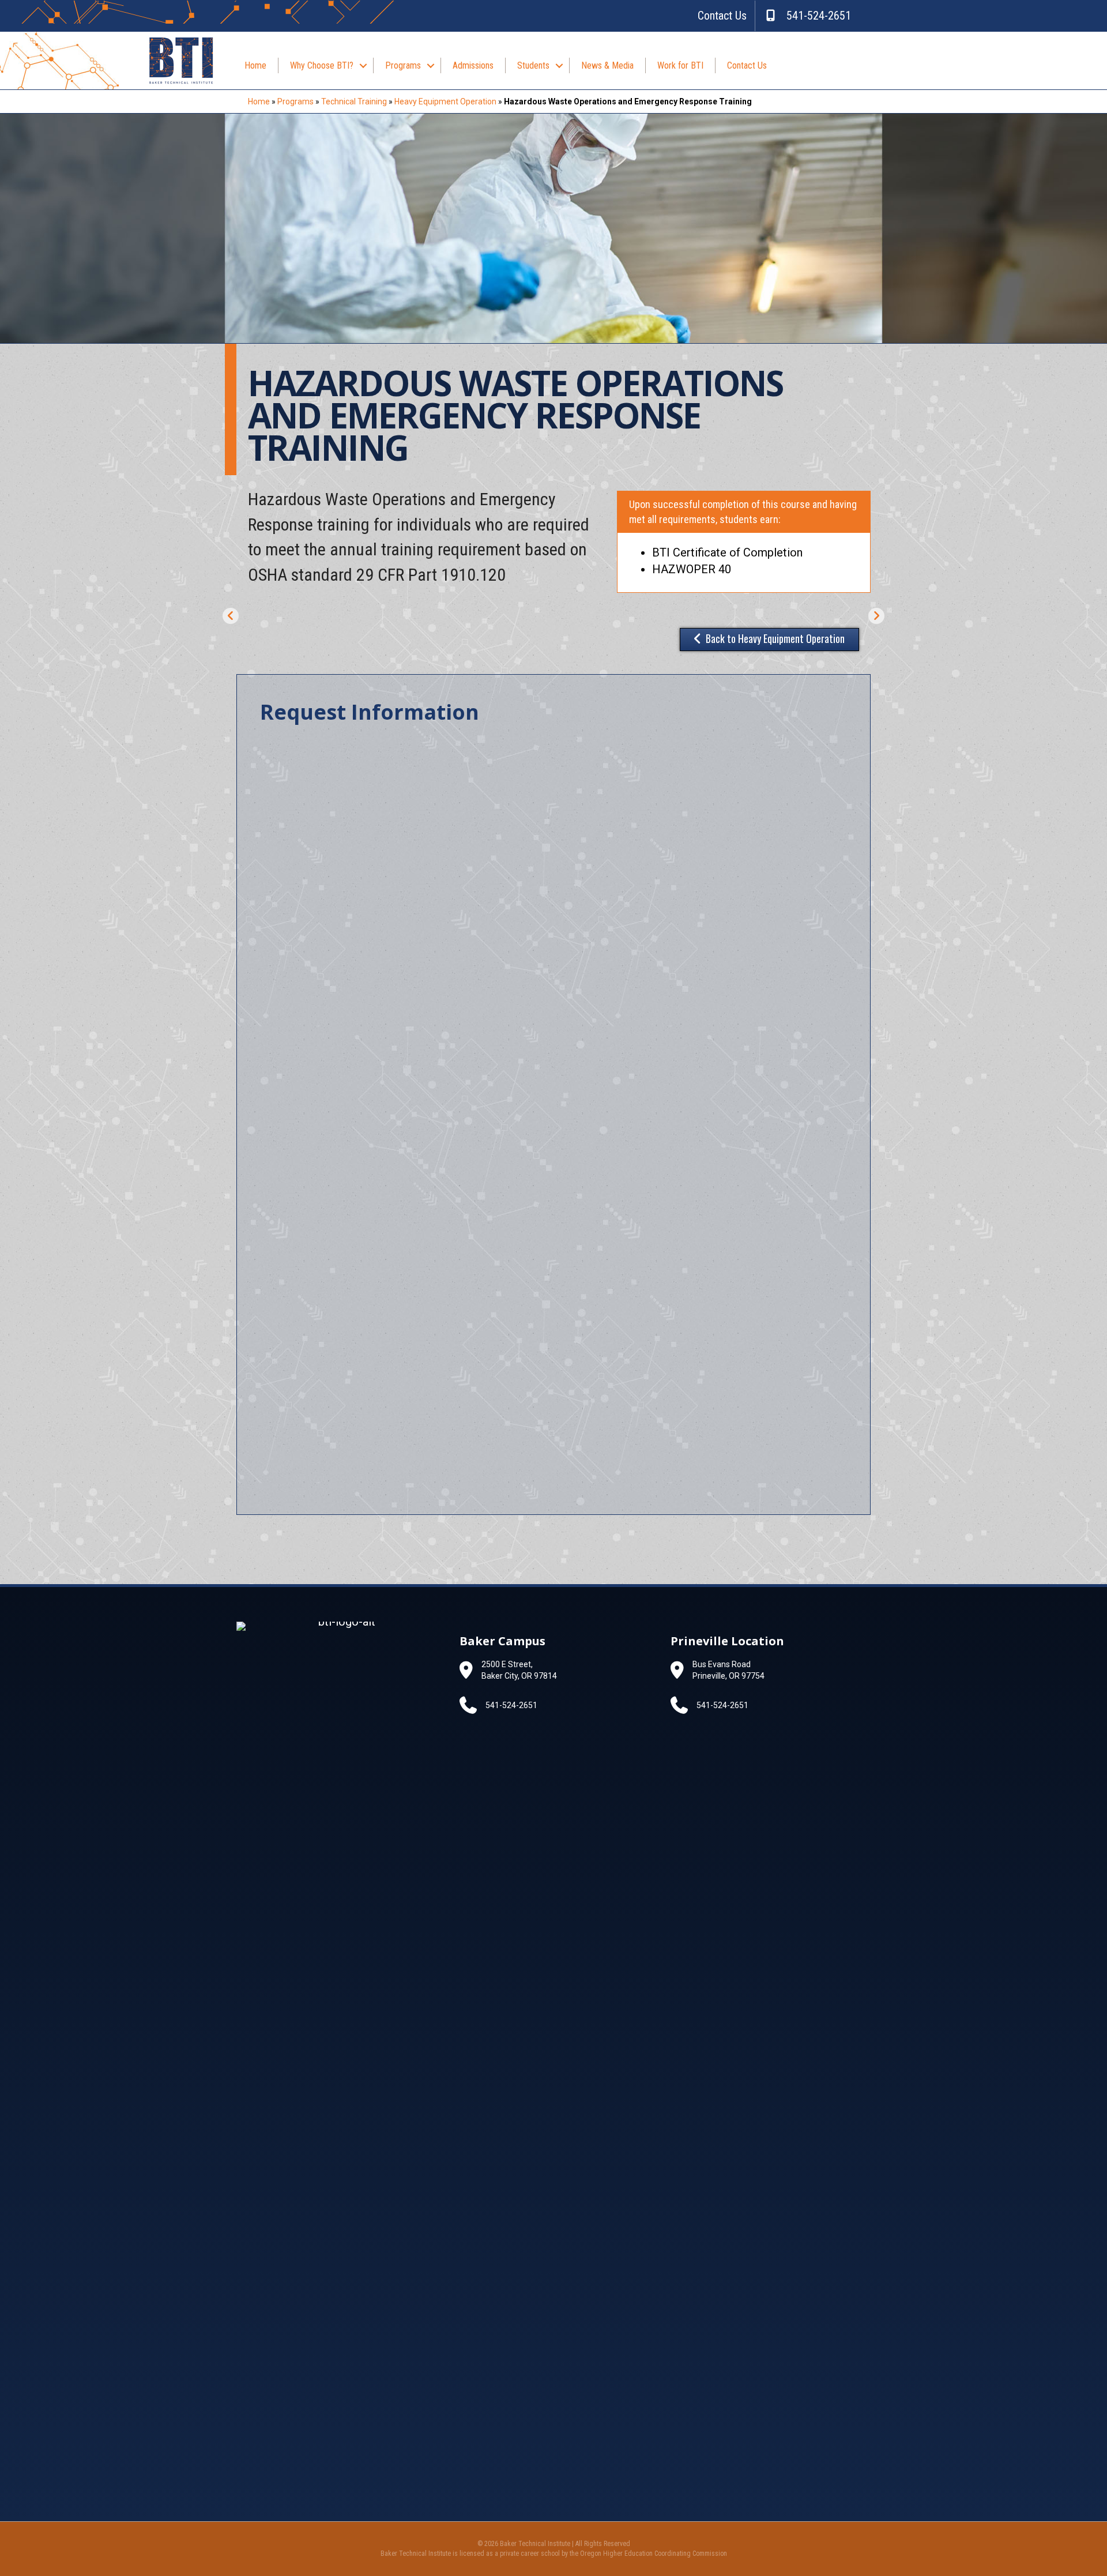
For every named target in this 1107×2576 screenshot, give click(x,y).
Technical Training (354, 101)
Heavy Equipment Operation (445, 101)
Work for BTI (680, 65)
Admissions (473, 65)
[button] (363, 65)
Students (533, 65)
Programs (403, 65)
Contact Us (722, 16)
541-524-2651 (814, 16)
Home (255, 65)
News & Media (607, 65)
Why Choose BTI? (322, 65)
